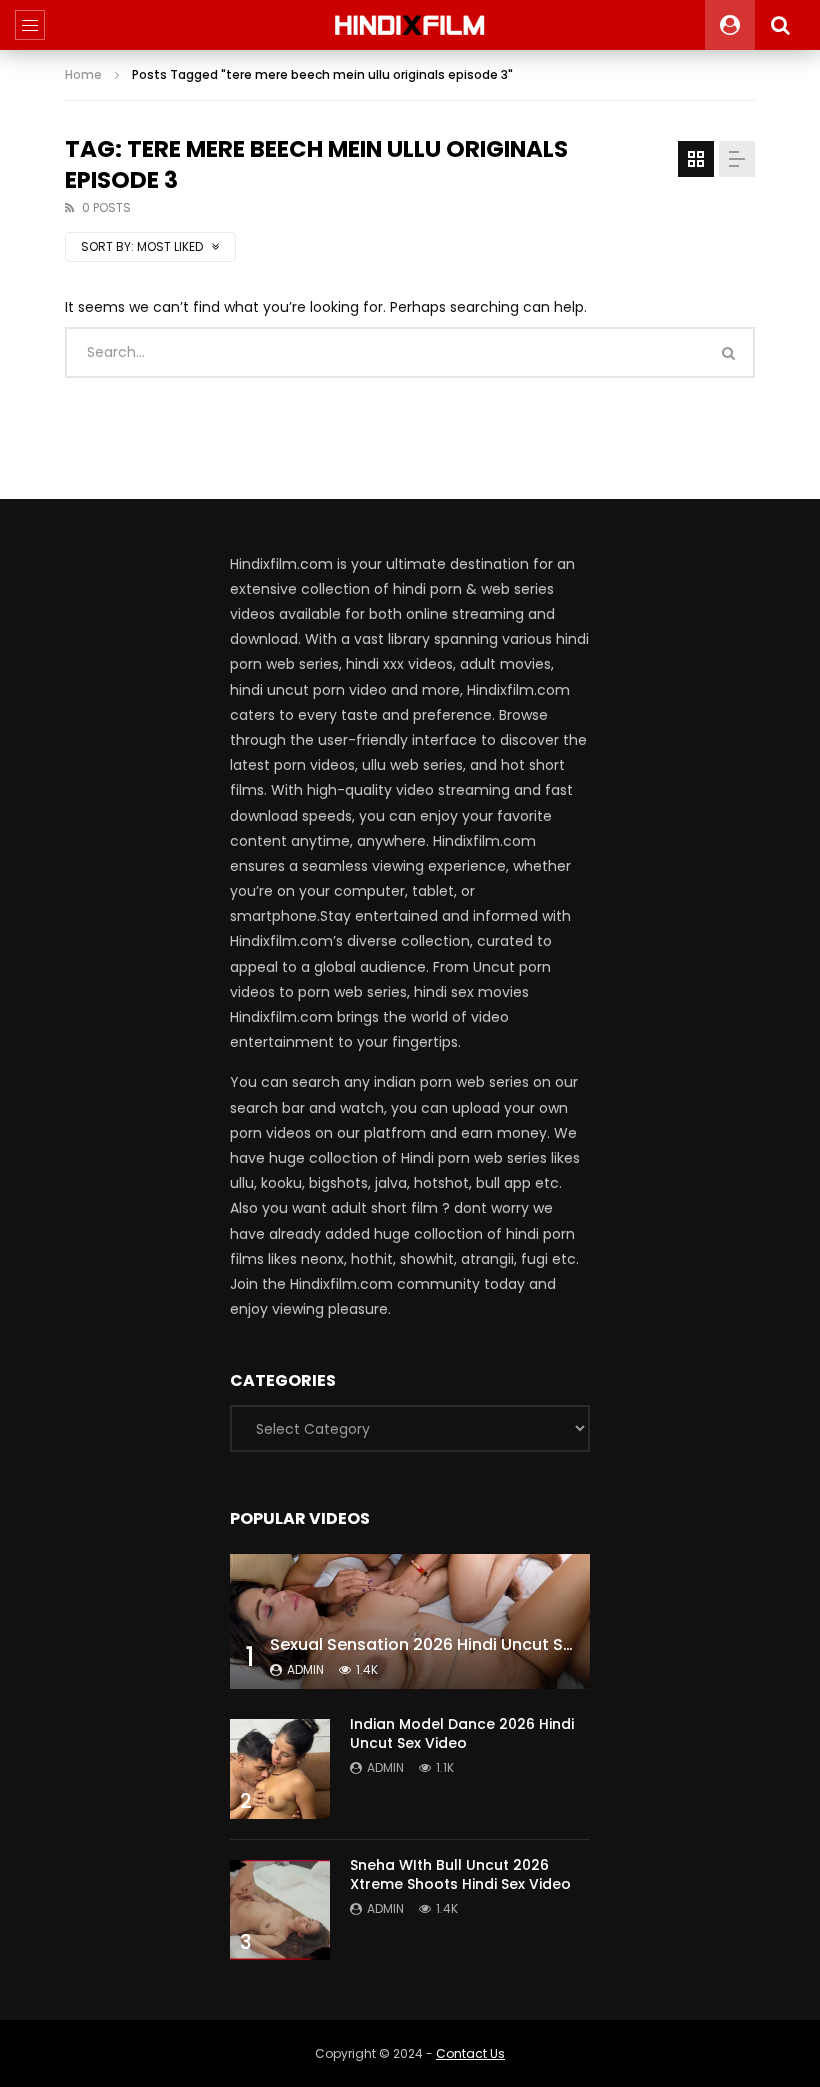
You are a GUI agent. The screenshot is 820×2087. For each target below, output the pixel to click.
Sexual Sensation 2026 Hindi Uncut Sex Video (451, 1644)
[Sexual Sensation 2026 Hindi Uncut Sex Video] (410, 1621)
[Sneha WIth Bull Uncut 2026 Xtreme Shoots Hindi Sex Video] (280, 1910)
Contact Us (470, 2053)
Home (83, 74)
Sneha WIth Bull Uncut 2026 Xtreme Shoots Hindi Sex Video (460, 1874)
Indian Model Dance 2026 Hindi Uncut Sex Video (462, 1733)
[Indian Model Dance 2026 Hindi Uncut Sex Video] (280, 1769)
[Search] (780, 25)
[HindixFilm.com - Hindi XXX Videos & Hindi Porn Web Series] (410, 25)
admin (305, 1669)
